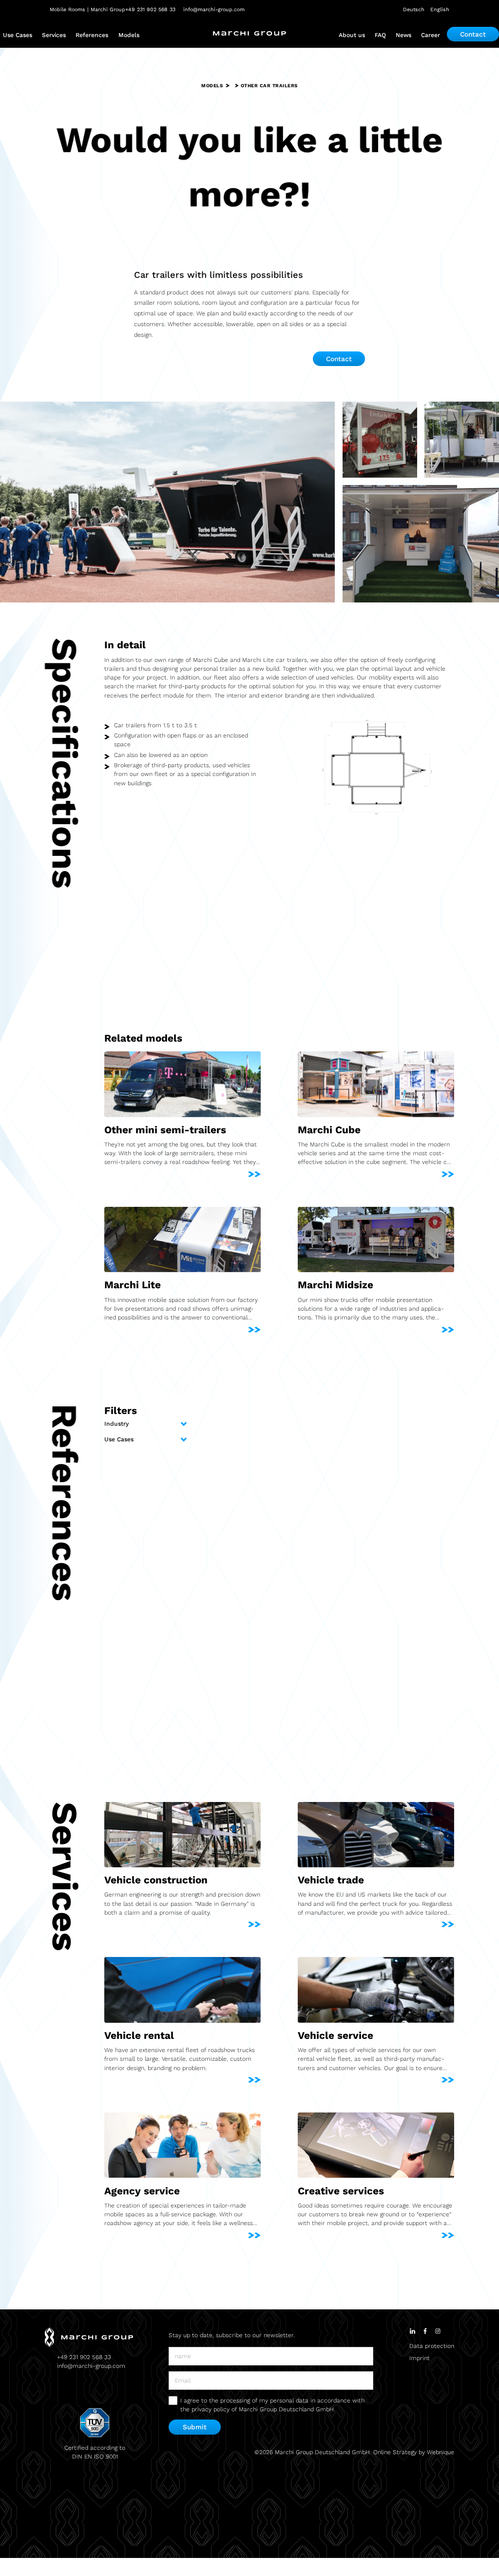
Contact (473, 34)
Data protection (432, 2346)
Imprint (420, 2358)
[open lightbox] (167, 502)
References (92, 35)
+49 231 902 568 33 (84, 2357)
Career (431, 35)
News (403, 35)
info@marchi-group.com (91, 2366)
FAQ (380, 35)
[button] (18, 35)
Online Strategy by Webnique (414, 2452)
